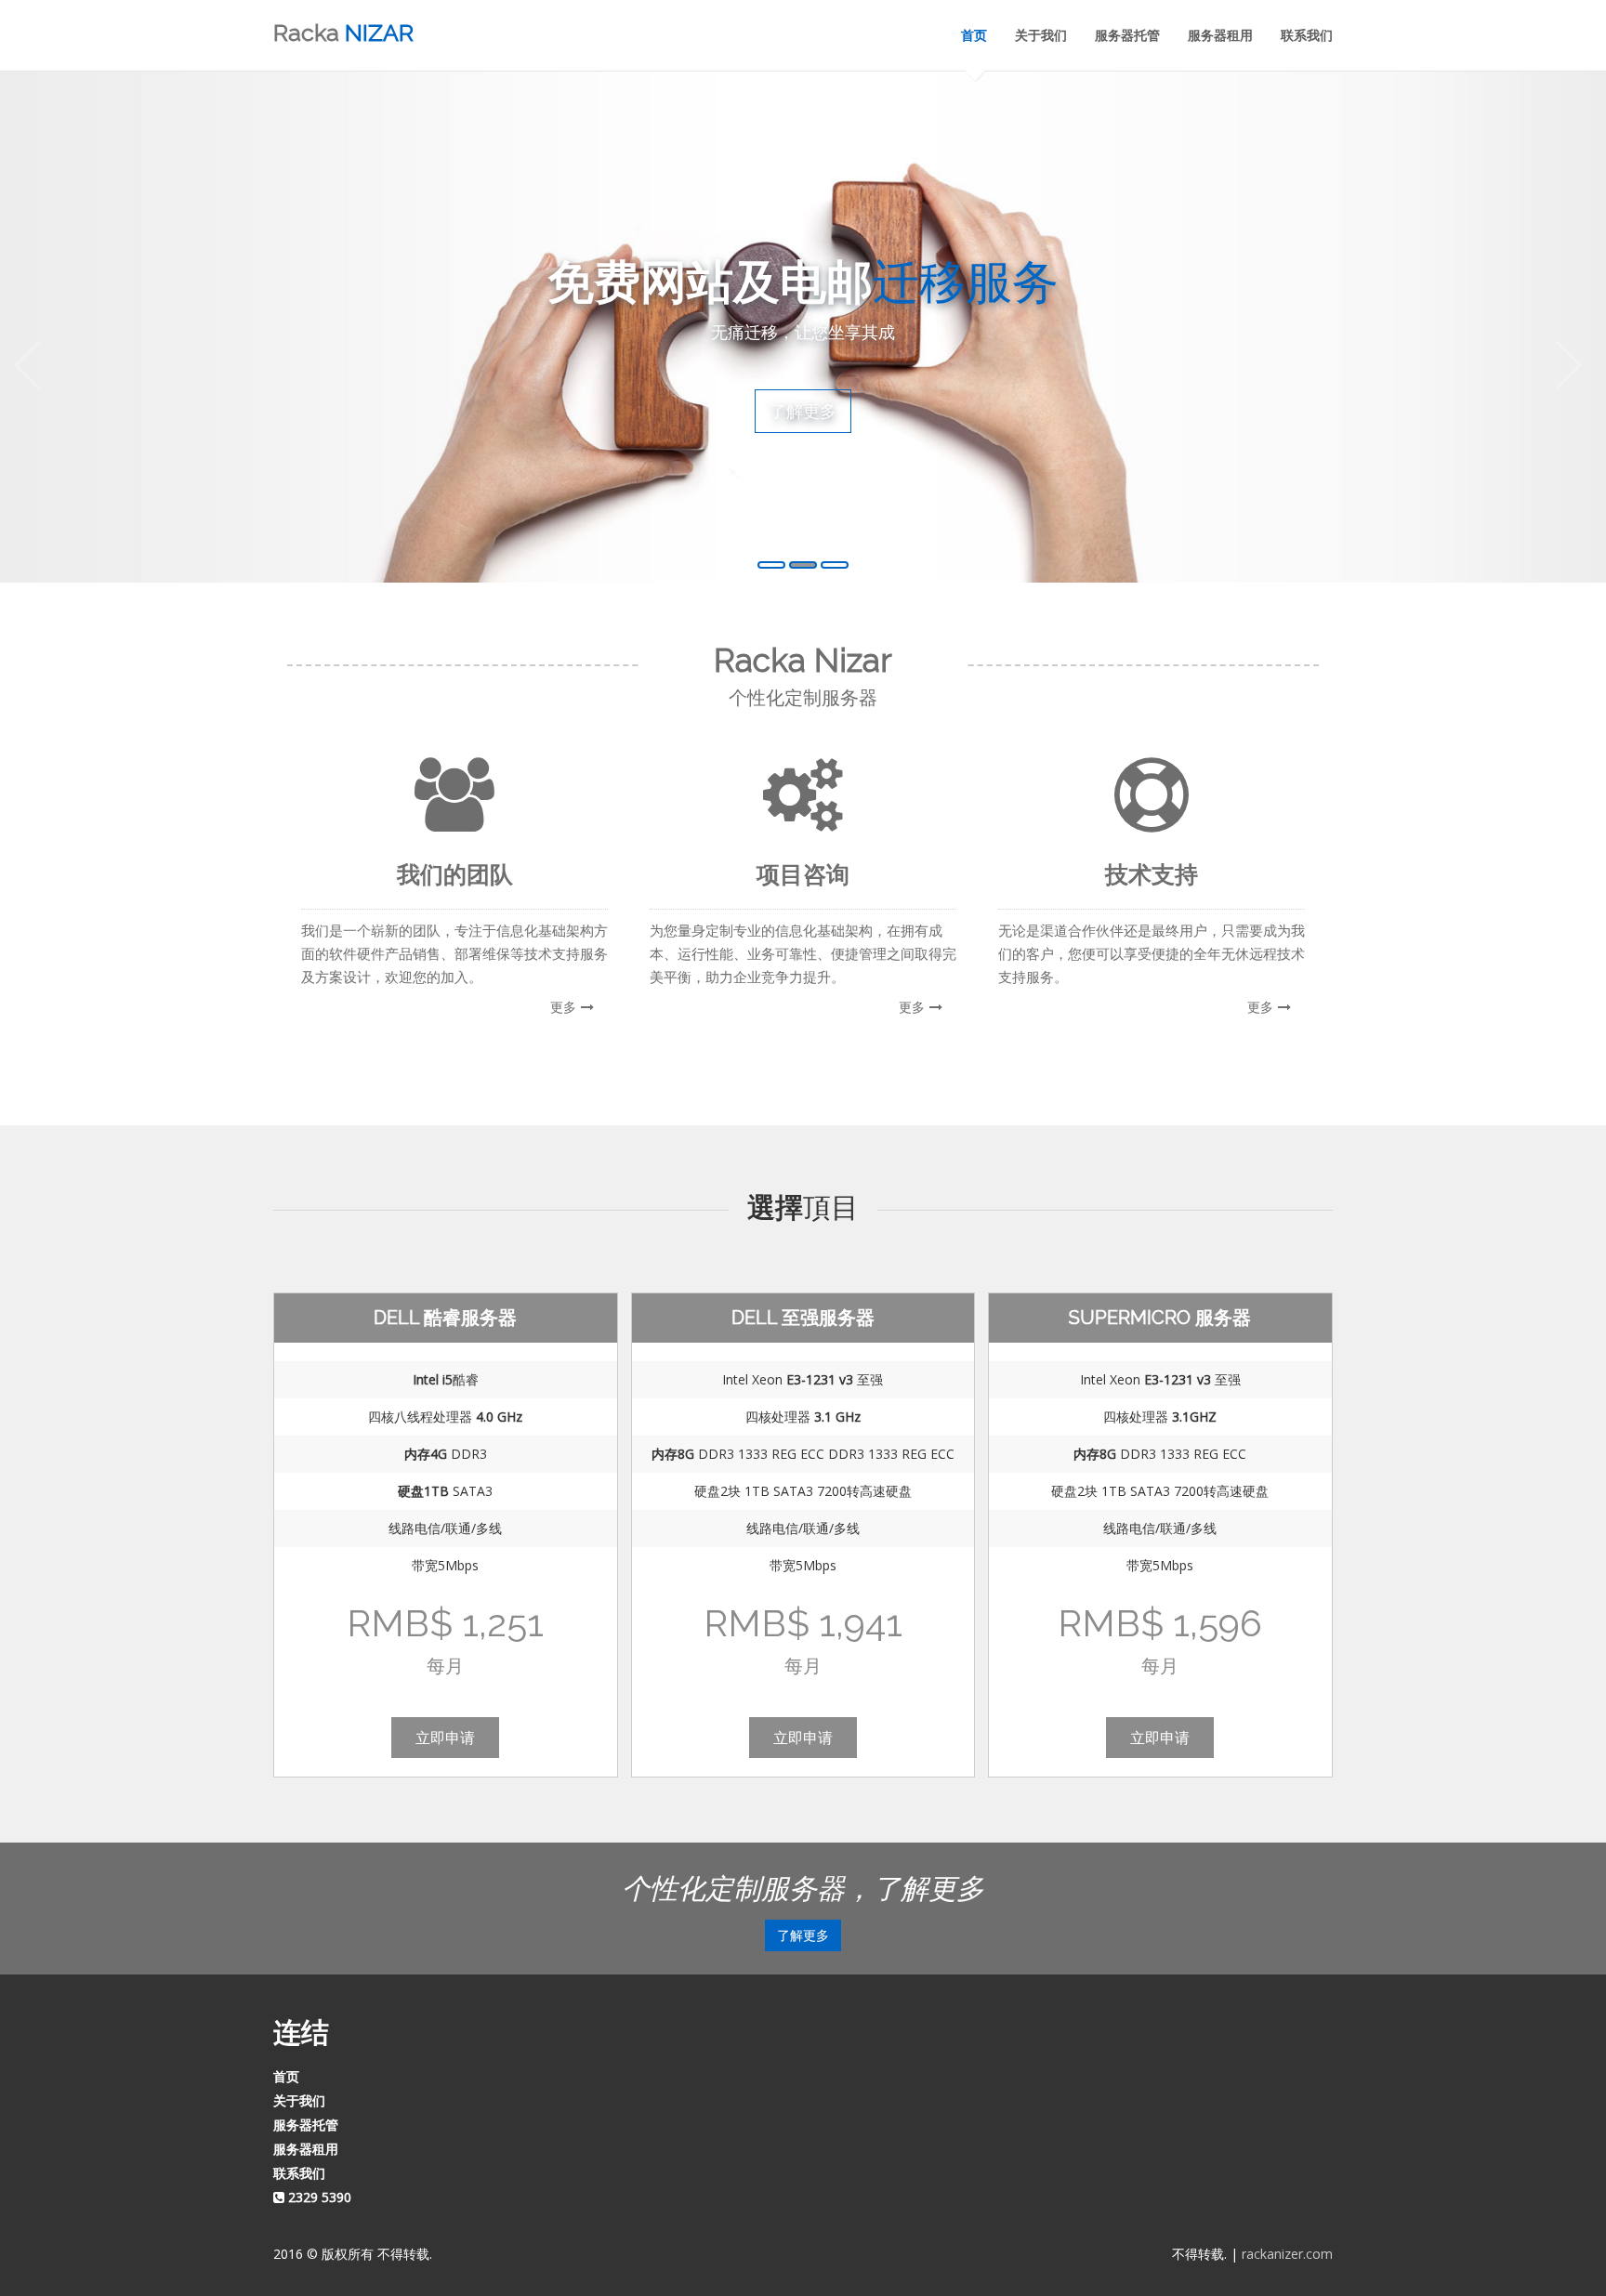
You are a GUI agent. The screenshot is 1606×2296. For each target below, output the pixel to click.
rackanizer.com (1287, 2254)
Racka (343, 33)
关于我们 (1041, 35)
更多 (563, 1007)
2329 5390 (318, 2197)
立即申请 (445, 1737)
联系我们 (1307, 35)
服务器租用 (1220, 35)
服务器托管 (1127, 35)
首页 (974, 35)
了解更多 (803, 411)
